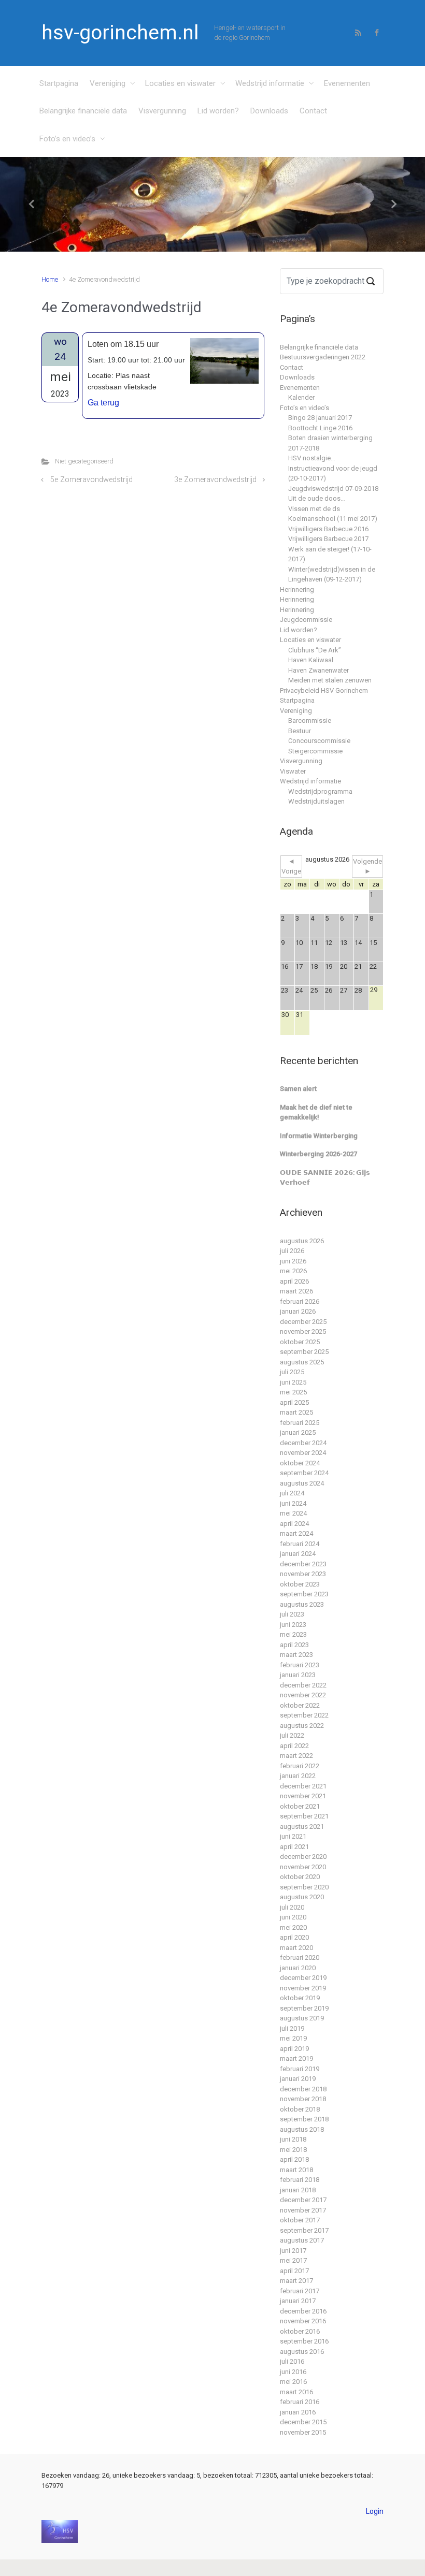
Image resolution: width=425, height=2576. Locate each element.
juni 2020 (293, 1917)
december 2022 (303, 1685)
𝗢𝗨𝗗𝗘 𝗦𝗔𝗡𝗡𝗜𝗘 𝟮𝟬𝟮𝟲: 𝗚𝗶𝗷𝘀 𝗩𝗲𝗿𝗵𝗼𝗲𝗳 (325, 1178)
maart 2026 (296, 1291)
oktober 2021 (300, 1806)
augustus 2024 (302, 1483)
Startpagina (59, 83)
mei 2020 (293, 1927)
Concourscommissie (319, 741)
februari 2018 (300, 2180)
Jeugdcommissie (306, 620)
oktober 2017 (300, 2220)
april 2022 (294, 1746)
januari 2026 (298, 1311)
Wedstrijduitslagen (316, 801)
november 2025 (303, 1331)
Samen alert (298, 1089)
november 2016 (303, 2321)
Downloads (269, 111)
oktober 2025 (300, 1342)
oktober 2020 (300, 1877)
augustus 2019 (302, 2018)
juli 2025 (292, 1372)
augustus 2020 (302, 1897)
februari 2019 (300, 2069)
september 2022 (304, 1715)
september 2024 (304, 1473)
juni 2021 (293, 1836)
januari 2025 (298, 1432)
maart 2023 (296, 1655)
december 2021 (303, 1786)
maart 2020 (296, 1948)
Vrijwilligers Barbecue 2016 (328, 529)
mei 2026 (293, 1271)
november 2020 (303, 1867)
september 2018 (304, 2119)
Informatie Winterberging (319, 1136)
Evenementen (347, 83)
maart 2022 (296, 1756)
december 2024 (303, 1443)
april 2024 (294, 1524)
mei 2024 (293, 1513)
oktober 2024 (300, 1463)
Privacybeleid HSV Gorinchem (324, 690)
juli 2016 (292, 2361)
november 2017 (303, 2210)
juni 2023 (293, 1625)
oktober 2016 (300, 2331)
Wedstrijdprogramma (320, 791)
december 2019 (303, 1978)
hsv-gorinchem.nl (120, 33)
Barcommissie (310, 721)
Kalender (301, 397)
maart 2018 (296, 2170)
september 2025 (304, 1352)
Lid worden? (218, 111)
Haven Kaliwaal (311, 660)
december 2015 (303, 2422)
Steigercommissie (315, 751)
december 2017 (303, 2200)
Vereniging (108, 83)
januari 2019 (298, 2079)
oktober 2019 (300, 1998)
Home (50, 279)
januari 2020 (298, 1968)
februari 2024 (300, 1544)
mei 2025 (293, 1392)
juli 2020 (292, 1907)
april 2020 (294, 1937)
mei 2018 (293, 2150)
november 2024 (303, 1453)
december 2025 (303, 1322)
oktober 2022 (300, 1705)
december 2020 (303, 1857)
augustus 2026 (302, 1241)
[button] (32, 204)
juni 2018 (293, 2139)
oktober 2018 (300, 2109)
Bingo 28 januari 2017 (320, 418)
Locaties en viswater (180, 83)
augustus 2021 (302, 1827)
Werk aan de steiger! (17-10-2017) (330, 554)
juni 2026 (293, 1261)
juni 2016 (293, 2372)
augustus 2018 (302, 2129)
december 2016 (303, 2311)
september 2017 (304, 2230)
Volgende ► (367, 867)
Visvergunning (162, 111)
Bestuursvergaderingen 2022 (323, 357)
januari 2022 (298, 1776)
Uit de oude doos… (317, 498)
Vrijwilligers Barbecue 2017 (328, 539)
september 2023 (304, 1594)
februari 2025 (300, 1423)
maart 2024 (296, 1533)
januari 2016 (298, 2412)
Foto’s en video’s (67, 139)
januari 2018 (298, 2190)
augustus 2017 (302, 2240)
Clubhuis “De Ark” (315, 650)
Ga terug (103, 403)
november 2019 (303, 1988)
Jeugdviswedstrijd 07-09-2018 (333, 489)
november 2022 (303, 1695)
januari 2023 (298, 1675)
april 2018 (294, 2159)
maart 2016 (296, 2392)
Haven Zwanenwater (318, 670)
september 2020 (304, 1887)
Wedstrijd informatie (270, 83)
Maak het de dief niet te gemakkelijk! (316, 1112)
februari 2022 (300, 1766)
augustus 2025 (302, 1362)
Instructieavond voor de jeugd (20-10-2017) (333, 474)
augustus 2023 (302, 1604)
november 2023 (303, 1574)
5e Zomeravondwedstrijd (91, 480)
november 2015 (303, 2432)
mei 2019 (293, 2038)
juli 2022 (292, 1735)
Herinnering (297, 590)
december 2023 (303, 1564)
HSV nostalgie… (312, 458)
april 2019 (294, 2049)
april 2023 (294, 1645)
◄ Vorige (291, 867)
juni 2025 (293, 1382)
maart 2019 (296, 2058)
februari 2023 (300, 1665)
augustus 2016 (302, 2352)
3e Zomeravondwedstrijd (215, 480)
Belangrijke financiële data (83, 111)
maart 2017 (296, 2281)
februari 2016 (300, 2402)
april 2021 (294, 1847)
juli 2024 (292, 1493)
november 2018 (303, 2099)
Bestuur (300, 731)
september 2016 (304, 2341)
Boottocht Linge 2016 (320, 428)
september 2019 (304, 2008)
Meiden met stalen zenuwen (330, 680)
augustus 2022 (302, 1726)
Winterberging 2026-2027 (318, 1154)
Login (375, 2511)
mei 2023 (293, 1634)
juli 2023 (292, 1614)
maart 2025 (296, 1412)
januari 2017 (298, 2301)
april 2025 (294, 1402)
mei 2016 (293, 2382)
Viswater (293, 771)
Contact (313, 111)
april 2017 (294, 2271)
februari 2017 (300, 2291)
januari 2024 (298, 1554)
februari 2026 (300, 1301)
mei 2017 (293, 2260)
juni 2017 (293, 2251)
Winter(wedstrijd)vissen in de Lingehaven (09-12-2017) (332, 574)
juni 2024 (293, 1503)
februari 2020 (300, 1958)
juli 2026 (292, 1251)
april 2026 (294, 1281)
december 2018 (303, 2089)
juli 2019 (292, 2028)
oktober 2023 (300, 1584)
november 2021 (303, 1796)
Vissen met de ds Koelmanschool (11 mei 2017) (333, 514)
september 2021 (304, 1816)
